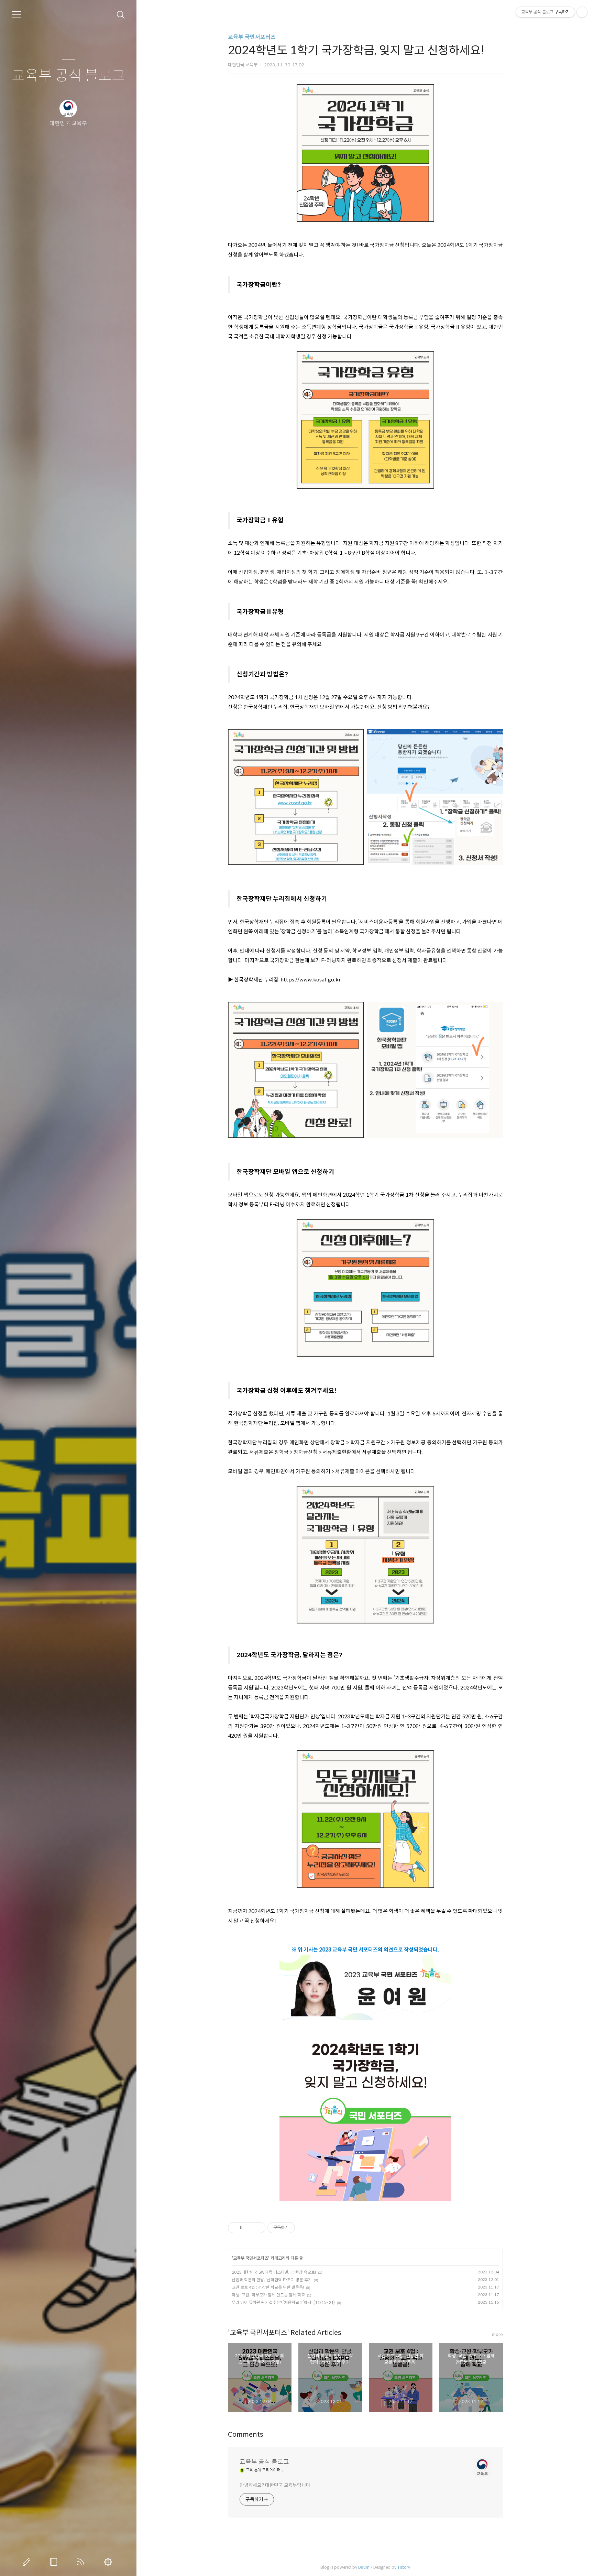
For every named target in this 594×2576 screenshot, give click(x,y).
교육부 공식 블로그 (68, 76)
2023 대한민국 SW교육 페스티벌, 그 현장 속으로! (274, 2272)
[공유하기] (249, 2228)
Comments (246, 2434)
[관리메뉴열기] (582, 12)
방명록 (55, 2562)
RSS (82, 2562)
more (497, 2334)
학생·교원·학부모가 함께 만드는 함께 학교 (268, 2295)
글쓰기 (28, 2562)
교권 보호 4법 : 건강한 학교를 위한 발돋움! (268, 2287)
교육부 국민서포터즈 (252, 37)
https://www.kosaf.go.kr (311, 980)
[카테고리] (16, 15)
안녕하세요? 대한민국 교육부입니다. (276, 2485)
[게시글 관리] (258, 2228)
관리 (109, 2562)
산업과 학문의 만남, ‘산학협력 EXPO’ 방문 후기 (272, 2280)
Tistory (404, 2567)
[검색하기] (121, 15)
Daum (364, 2567)
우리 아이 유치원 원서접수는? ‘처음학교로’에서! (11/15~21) (283, 2302)
